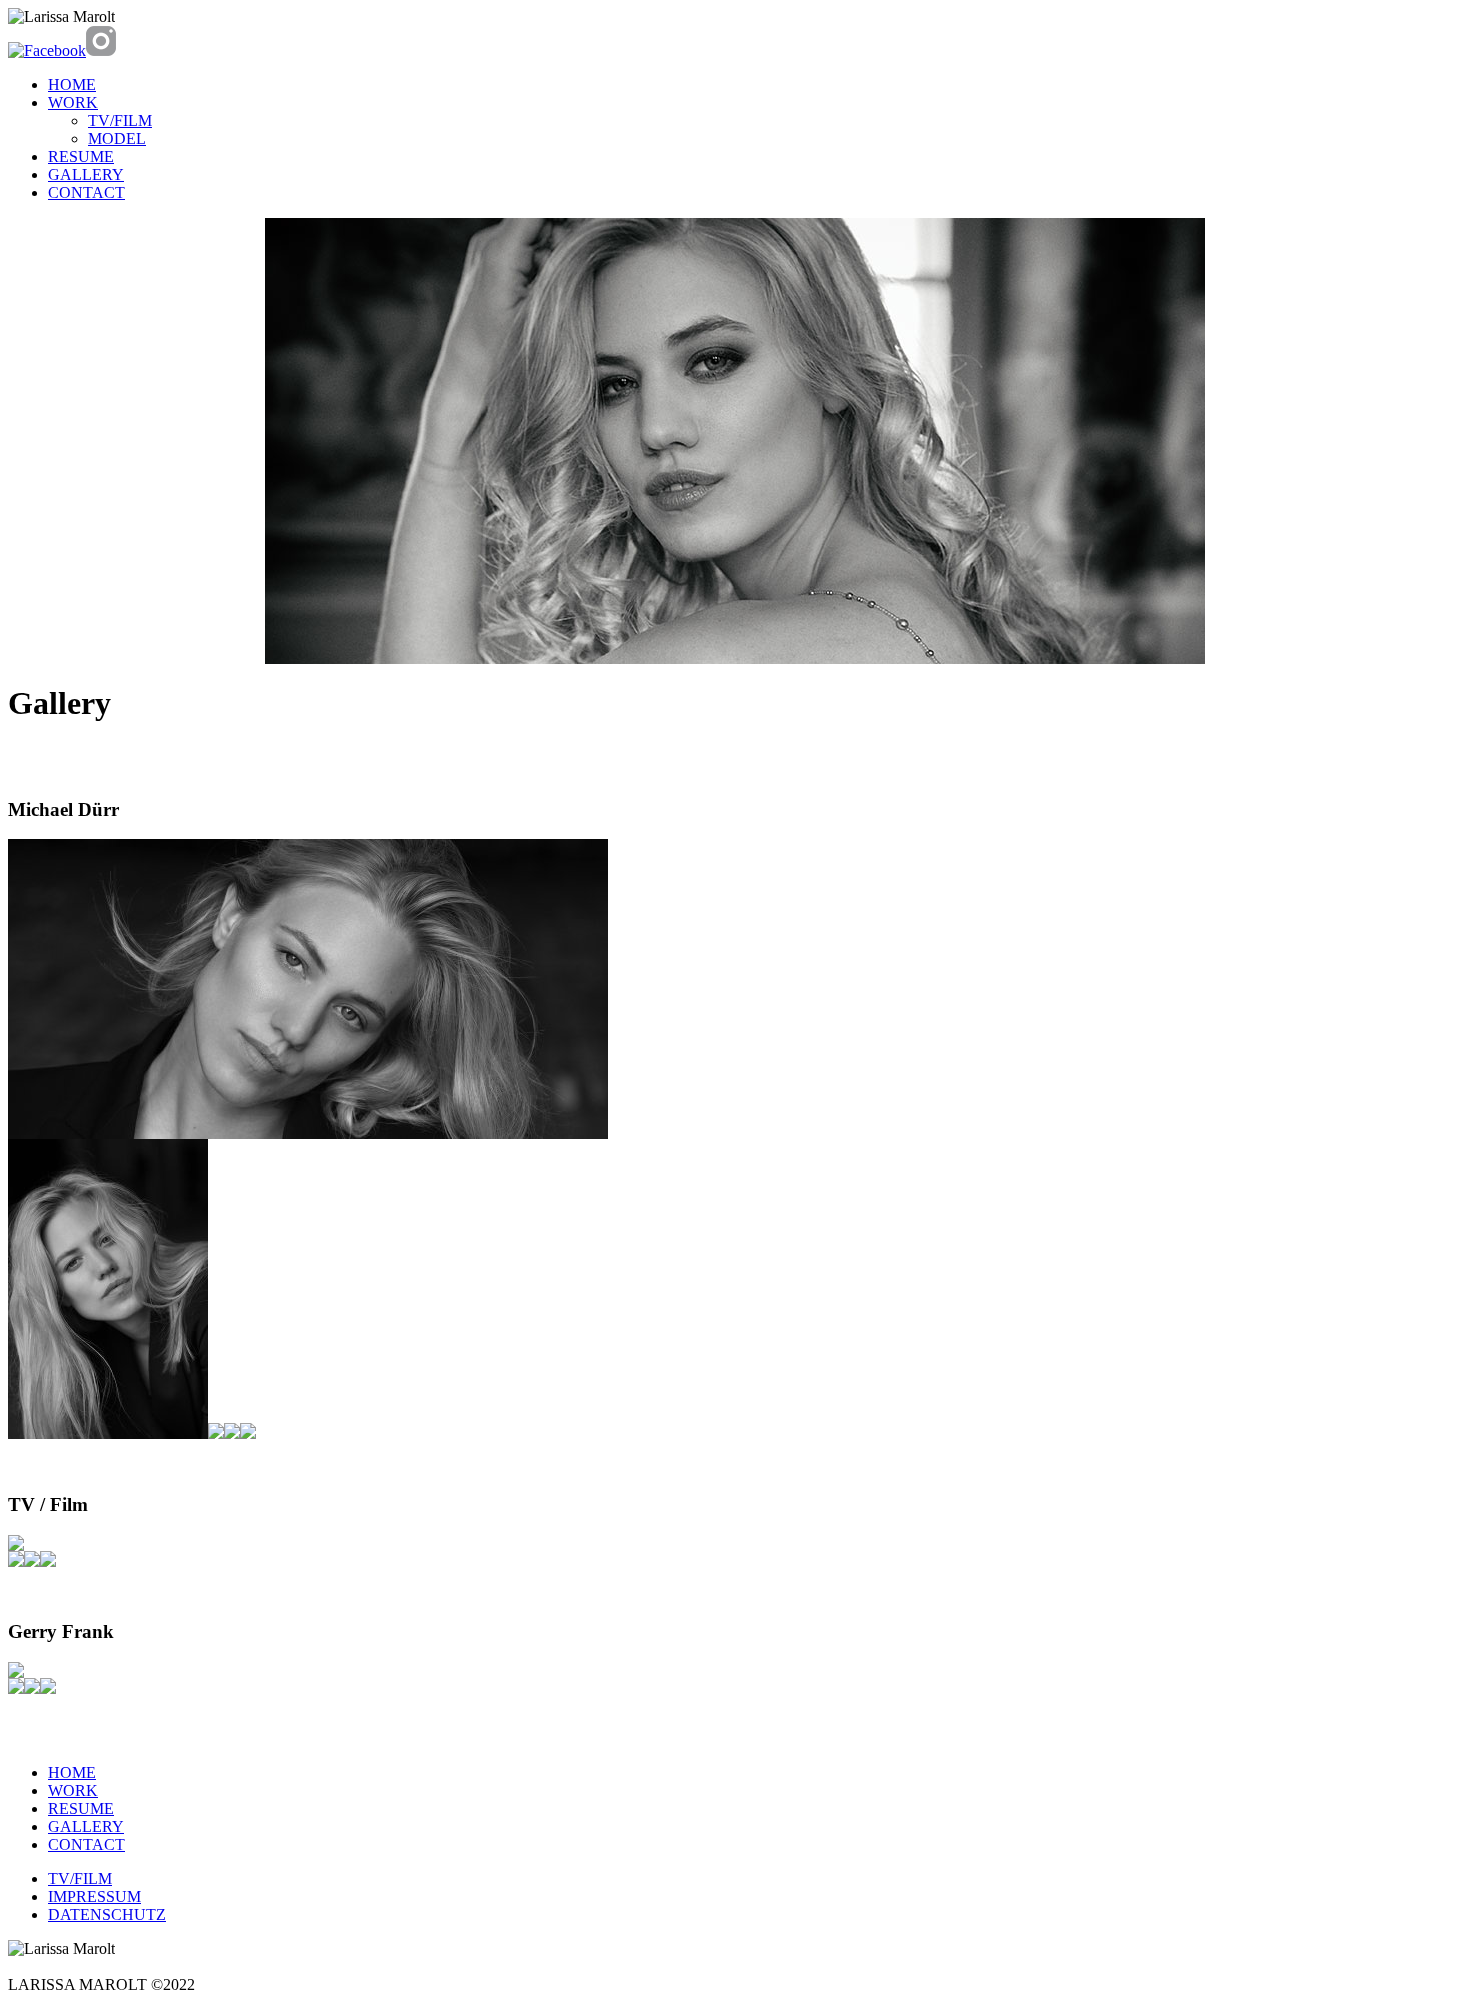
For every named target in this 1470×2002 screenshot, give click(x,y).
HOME (72, 84)
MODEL (117, 138)
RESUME (81, 156)
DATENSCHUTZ (107, 1914)
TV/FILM (120, 120)
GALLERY (86, 174)
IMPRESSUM (94, 1896)
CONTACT (86, 192)
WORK (73, 102)
